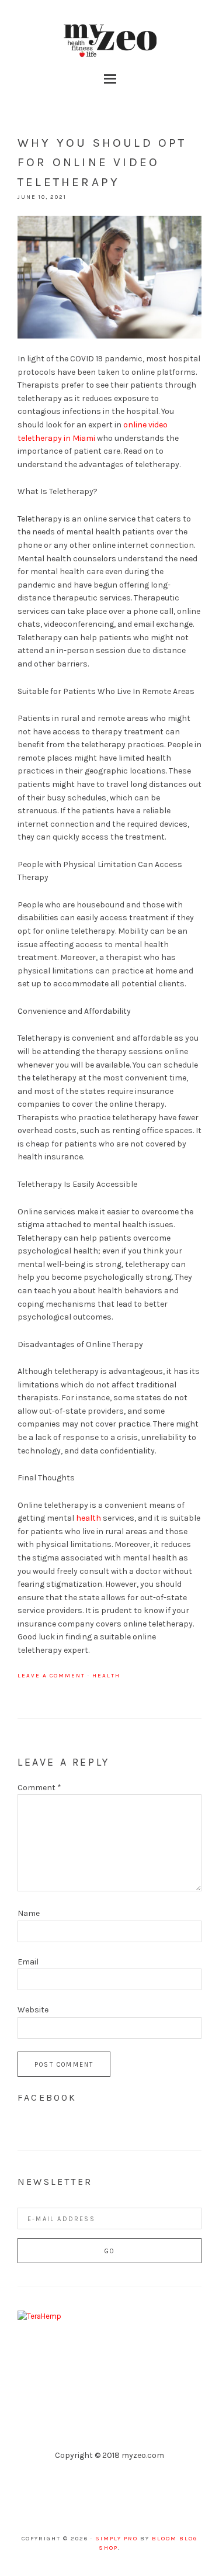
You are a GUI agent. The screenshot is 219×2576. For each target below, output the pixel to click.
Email (28, 1962)
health (88, 1518)
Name (29, 1913)
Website (33, 2010)
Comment (39, 1788)
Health (106, 1676)
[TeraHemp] (39, 2316)
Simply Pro (117, 2539)
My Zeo (110, 41)
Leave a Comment (51, 1676)
